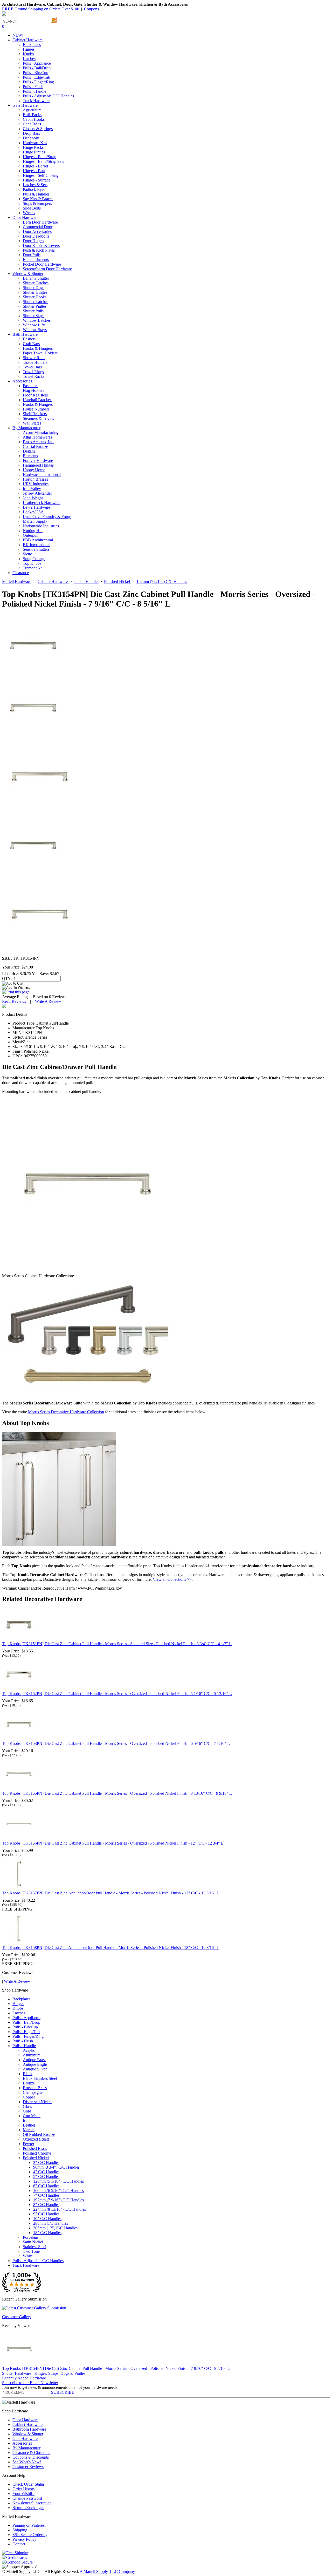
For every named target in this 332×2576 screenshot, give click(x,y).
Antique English (36, 2064)
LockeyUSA (33, 512)
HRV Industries (36, 484)
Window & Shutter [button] (28, 274)
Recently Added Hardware (24, 2378)
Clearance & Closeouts (31, 2453)
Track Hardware (36, 101)
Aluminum (32, 2055)
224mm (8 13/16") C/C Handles (60, 2209)
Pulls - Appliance (37, 63)
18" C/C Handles (47, 2233)
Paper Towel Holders (40, 353)
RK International (37, 545)
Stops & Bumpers (37, 203)
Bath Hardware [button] (25, 334)
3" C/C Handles (46, 2163)
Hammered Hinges (38, 465)
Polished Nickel (36, 2158)
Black (28, 2074)
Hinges (29, 49)
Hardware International (42, 475)
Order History (24, 2489)
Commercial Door (38, 227)
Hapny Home (34, 470)
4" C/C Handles (46, 2172)
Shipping (20, 2530)
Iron (26, 2120)
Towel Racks (34, 376)
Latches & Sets (35, 185)
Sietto (27, 554)
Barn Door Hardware (40, 222)
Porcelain (30, 2237)
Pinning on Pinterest (29, 2525)
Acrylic (29, 2050)
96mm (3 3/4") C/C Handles (56, 2167)
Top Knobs (32, 563)
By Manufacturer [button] (26, 428)
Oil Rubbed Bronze (39, 2134)
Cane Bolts (32, 124)
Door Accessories (37, 231)
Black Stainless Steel (40, 2078)
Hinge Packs (33, 147)
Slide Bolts (32, 208)
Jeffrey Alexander (37, 493)
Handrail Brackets (38, 400)
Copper (29, 2097)
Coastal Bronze (35, 446)
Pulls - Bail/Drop (37, 68)
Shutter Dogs (34, 288)
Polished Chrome (37, 2153)
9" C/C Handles (46, 2214)
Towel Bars (32, 367)
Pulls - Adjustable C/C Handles (48, 96)
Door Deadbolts (36, 236)
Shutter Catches (36, 283)
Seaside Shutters (36, 549)
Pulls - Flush (33, 87)
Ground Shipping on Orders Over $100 (41, 9)
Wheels (29, 213)
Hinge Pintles (34, 152)
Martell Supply (35, 521)
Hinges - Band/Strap (40, 157)
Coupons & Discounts (31, 2457)
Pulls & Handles (36, 194)
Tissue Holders (35, 362)
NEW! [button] (18, 35)
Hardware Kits (35, 143)
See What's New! (27, 2462)
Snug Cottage (34, 559)
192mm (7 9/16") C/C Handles (58, 2200)
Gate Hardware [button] (25, 105)
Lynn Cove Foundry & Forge (47, 517)
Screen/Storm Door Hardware (47, 269)
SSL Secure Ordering (30, 2535)
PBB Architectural (38, 540)
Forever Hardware (38, 460)
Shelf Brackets (35, 414)
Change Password (27, 2498)
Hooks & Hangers (38, 348)
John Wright (33, 498)
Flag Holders (33, 390)
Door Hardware (25, 2420)
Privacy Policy (24, 2539)
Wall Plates (32, 423)
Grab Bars (31, 344)
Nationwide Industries (41, 526)
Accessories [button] (22, 381)
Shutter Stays (34, 316)
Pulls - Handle (34, 91)
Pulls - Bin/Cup (36, 73)
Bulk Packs (32, 115)
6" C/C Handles (46, 2186)
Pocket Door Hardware (42, 264)
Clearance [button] (21, 573)
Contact (19, 2544)
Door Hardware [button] (25, 217)
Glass (27, 2106)
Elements (30, 456)
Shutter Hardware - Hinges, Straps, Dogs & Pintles (44, 2373)
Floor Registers (35, 395)
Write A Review (48, 1001)
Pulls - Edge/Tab (36, 77)
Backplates (32, 45)
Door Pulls (32, 255)
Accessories (22, 2443)
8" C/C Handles (46, 2205)
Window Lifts (34, 325)
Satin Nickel (33, 2242)
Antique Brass (34, 2060)
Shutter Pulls (33, 311)
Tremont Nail (34, 568)
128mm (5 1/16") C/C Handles (58, 2181)
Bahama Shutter (36, 278)
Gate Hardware (25, 2439)
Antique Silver (35, 2069)
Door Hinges (33, 241)
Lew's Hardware (36, 507)
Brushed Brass (35, 2088)
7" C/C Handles (46, 2195)
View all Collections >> (172, 1579)
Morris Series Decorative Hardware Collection (66, 1412)
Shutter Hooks (35, 297)
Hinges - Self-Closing (41, 175)
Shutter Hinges (35, 292)
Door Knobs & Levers (41, 246)
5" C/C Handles (46, 2177)
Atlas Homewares (37, 437)
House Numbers (36, 409)
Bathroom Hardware (29, 2429)
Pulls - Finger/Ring (38, 82)
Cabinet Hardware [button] (27, 40)
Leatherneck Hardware (42, 503)
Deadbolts (31, 138)
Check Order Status (29, 2484)
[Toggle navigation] (4, 16)
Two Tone (31, 2251)
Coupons (91, 9)
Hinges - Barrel (35, 166)
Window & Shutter (28, 2434)
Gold (27, 2111)
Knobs (28, 54)
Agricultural (33, 110)
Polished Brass (35, 2148)
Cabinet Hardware (27, 2424)
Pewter (29, 2144)
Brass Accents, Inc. (39, 442)
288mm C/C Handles (51, 2223)
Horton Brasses (35, 479)
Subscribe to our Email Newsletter (30, 2383)
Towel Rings (33, 372)
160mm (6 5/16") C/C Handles (58, 2191)
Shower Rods (34, 358)
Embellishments (36, 260)
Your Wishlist (23, 2494)
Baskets (29, 339)
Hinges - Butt (34, 171)
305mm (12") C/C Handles (55, 2228)
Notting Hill (33, 531)
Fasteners (30, 386)
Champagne (33, 2092)
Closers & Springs (38, 129)
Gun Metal (32, 2116)
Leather (29, 2125)
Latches (29, 59)
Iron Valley (32, 489)
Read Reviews (14, 1001)
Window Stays (35, 330)
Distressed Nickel (37, 2102)
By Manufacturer (26, 2448)
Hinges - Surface (37, 180)
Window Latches (37, 320)
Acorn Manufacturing (41, 432)
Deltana (29, 451)
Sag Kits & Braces (38, 199)
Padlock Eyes (34, 189)
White (28, 2256)
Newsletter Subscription (32, 2503)
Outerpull (31, 535)
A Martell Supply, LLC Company (107, 2571)
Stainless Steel (34, 2247)
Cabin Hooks (34, 119)
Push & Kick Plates (39, 250)
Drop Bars (31, 133)
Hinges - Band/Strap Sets (43, 161)
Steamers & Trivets (38, 418)
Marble (29, 2130)
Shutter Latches (36, 302)
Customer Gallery (17, 2317)
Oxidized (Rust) (36, 2139)
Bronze (29, 2083)
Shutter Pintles (35, 306)
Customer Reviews (28, 2467)
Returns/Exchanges (28, 2508)
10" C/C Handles (47, 2219)
